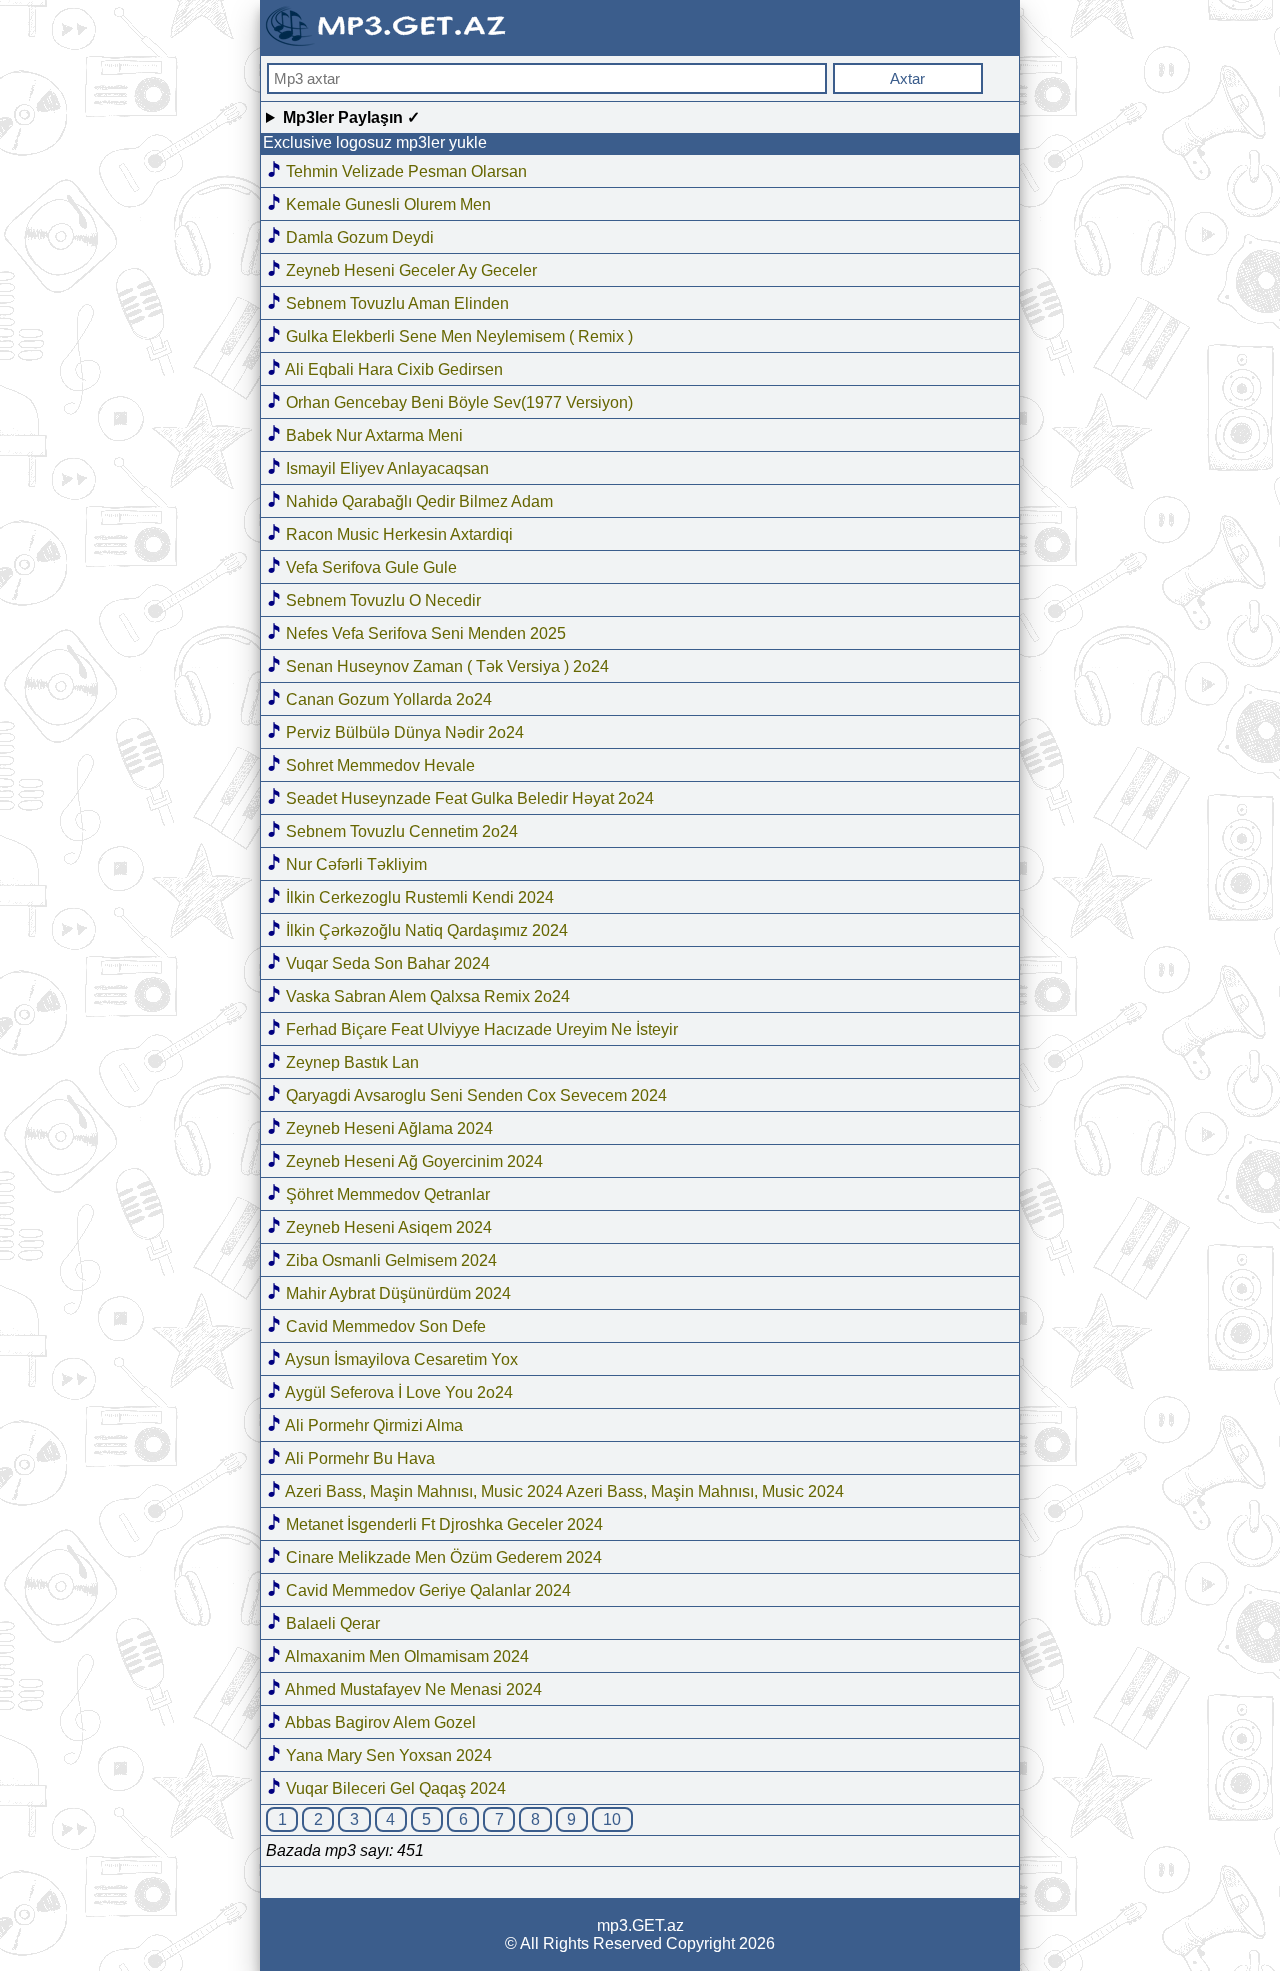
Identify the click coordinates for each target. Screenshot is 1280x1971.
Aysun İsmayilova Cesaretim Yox (400, 1359)
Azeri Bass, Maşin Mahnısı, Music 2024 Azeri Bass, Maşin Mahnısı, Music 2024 (563, 1491)
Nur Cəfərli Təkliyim (354, 864)
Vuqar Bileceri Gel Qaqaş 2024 (394, 1788)
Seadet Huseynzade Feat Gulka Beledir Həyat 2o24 (468, 798)
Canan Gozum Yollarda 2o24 (387, 699)
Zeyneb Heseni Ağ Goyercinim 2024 (412, 1161)
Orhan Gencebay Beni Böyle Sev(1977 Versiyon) (457, 402)
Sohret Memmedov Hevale (378, 765)
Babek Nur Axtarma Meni (372, 435)
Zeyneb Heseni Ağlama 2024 (387, 1128)
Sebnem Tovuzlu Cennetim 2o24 (400, 831)
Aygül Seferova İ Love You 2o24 (397, 1392)
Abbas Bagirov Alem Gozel (379, 1722)
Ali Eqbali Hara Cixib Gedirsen (392, 369)
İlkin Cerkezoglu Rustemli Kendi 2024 (418, 897)
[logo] (388, 43)
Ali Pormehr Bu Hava (358, 1458)
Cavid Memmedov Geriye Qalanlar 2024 (426, 1590)
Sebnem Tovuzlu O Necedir (381, 600)
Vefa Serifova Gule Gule (369, 567)
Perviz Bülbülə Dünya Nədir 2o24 (403, 732)
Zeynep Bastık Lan (350, 1062)
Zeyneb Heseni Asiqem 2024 (387, 1227)
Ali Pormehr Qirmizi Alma (372, 1425)
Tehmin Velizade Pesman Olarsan (404, 171)
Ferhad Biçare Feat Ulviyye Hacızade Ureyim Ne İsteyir (480, 1029)
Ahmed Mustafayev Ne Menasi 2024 (412, 1689)
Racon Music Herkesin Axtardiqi (397, 534)
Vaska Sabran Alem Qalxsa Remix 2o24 (426, 996)
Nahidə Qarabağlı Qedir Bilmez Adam (417, 501)
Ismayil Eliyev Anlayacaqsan (385, 468)
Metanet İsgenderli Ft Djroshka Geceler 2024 (442, 1524)
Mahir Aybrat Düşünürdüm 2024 (396, 1293)
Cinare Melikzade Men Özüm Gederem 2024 (442, 1557)
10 (612, 1819)
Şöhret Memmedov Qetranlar (386, 1194)
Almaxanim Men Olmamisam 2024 (405, 1656)
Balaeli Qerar (331, 1623)
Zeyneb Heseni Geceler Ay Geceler (409, 270)
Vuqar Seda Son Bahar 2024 (386, 963)
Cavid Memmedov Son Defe (384, 1326)
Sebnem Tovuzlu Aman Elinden (395, 303)
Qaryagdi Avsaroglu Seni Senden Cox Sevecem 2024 (474, 1095)
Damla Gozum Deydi (358, 237)
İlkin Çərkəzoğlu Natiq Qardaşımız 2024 (425, 930)
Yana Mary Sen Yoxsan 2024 (387, 1755)
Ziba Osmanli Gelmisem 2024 (389, 1260)
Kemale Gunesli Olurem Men (386, 204)
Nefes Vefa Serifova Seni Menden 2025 (424, 633)
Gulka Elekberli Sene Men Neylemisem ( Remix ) (457, 336)
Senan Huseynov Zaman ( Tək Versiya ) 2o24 (445, 666)
